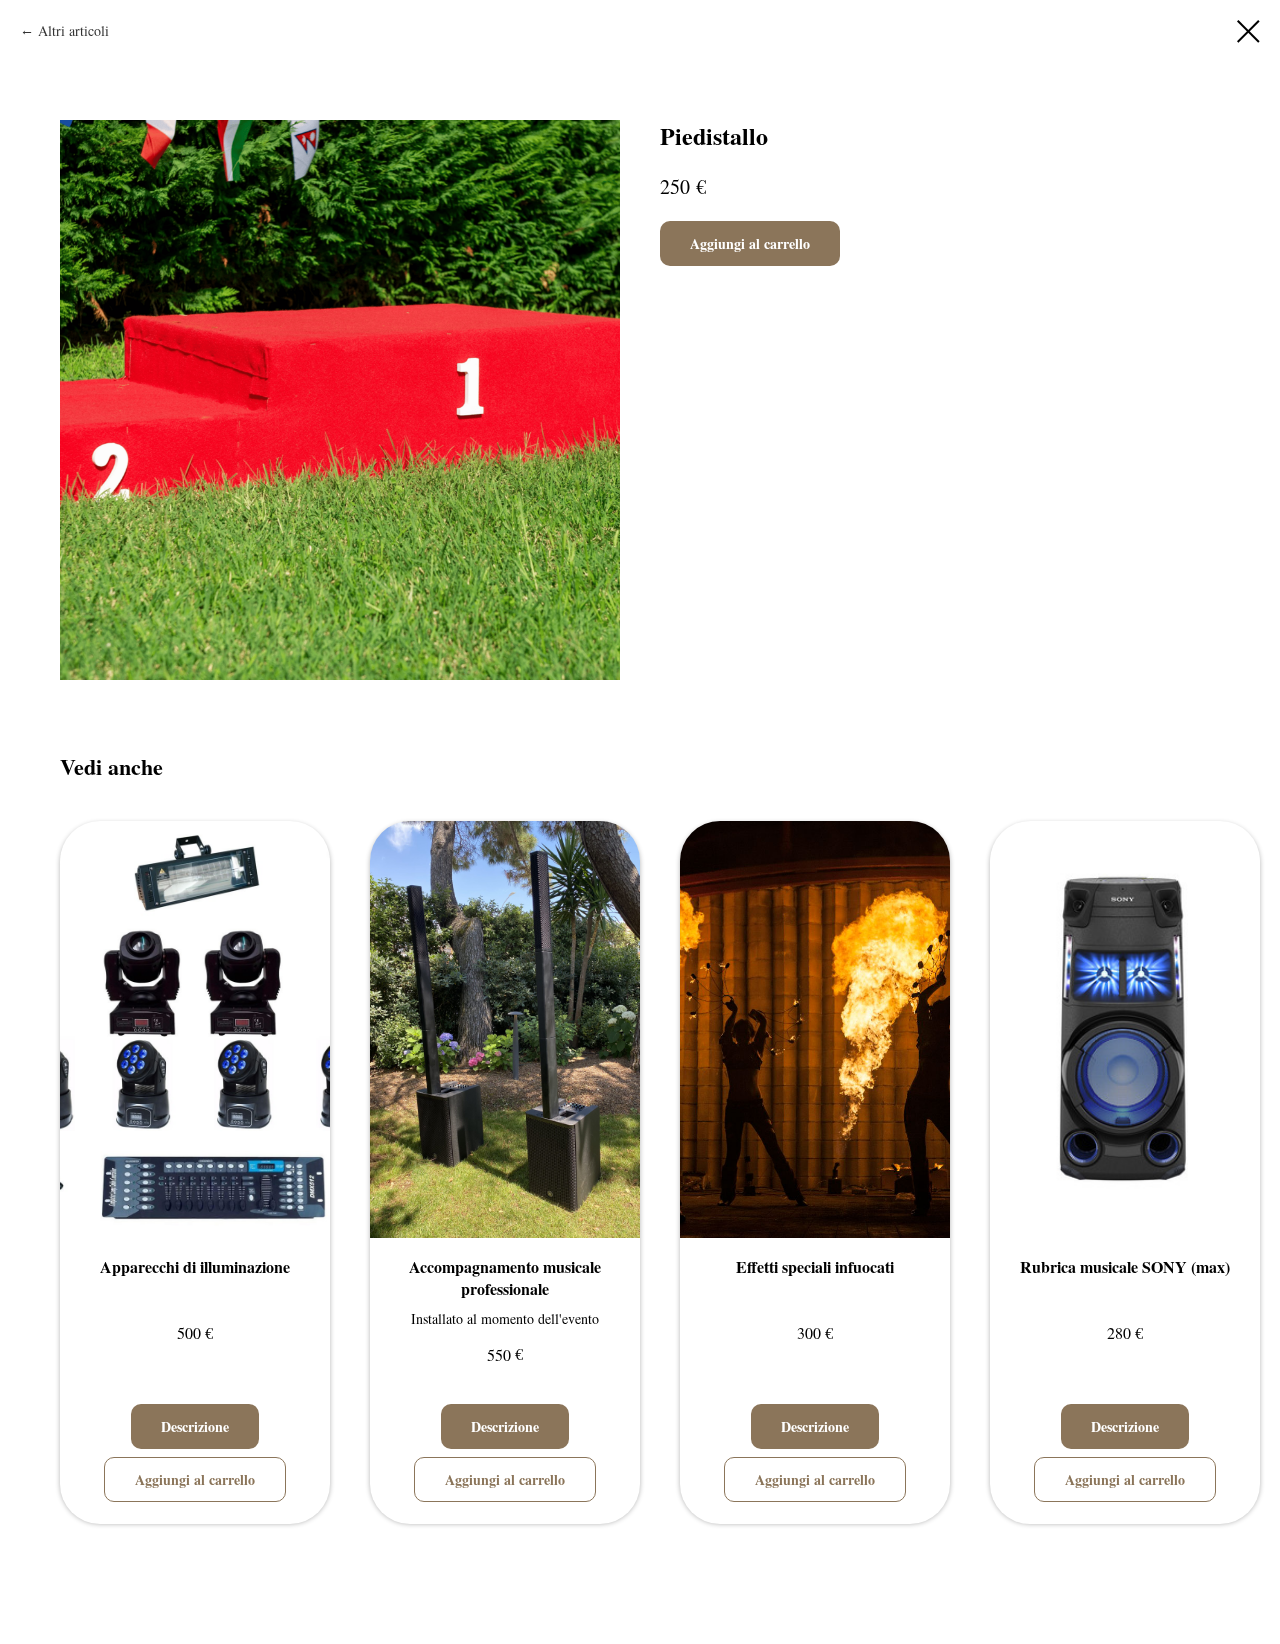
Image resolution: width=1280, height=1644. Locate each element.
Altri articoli (73, 30)
